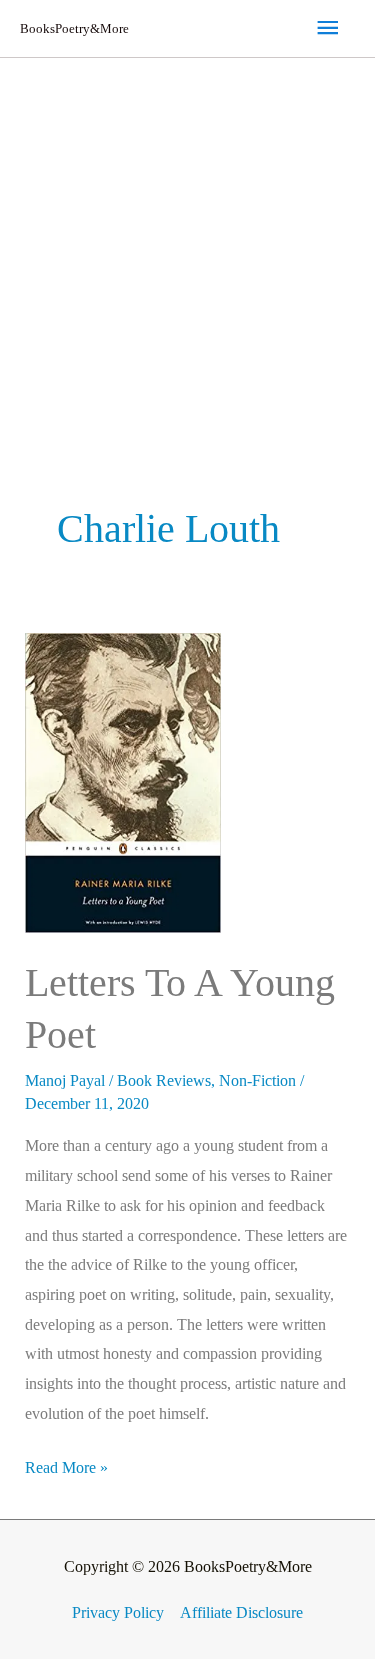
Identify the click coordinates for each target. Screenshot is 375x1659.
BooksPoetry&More (74, 28)
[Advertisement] (187, 255)
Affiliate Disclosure (241, 1612)
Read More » (66, 1464)
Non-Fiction (257, 1080)
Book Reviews (164, 1080)
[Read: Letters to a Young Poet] (123, 781)
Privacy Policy (118, 1612)
